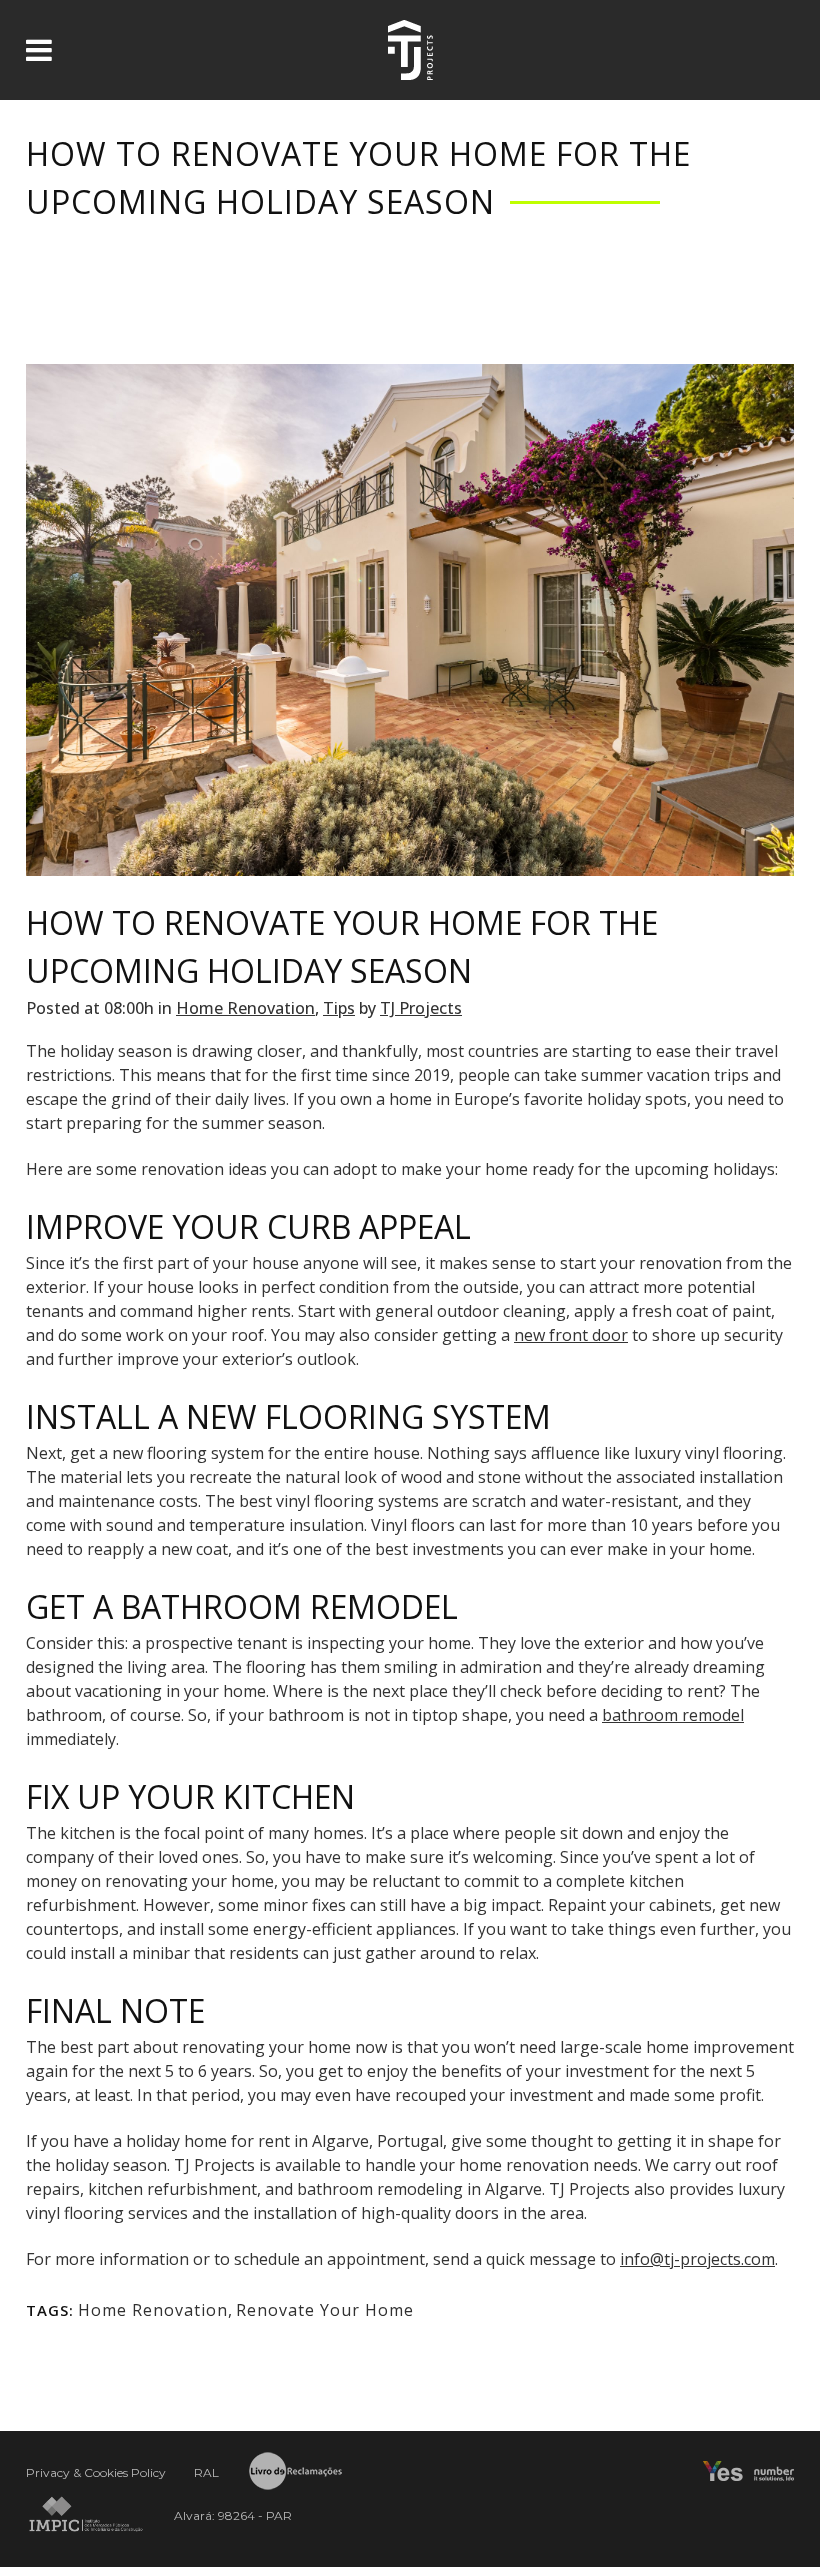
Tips (339, 1008)
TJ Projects (421, 1008)
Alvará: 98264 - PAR (233, 2515)
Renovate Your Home (325, 2310)
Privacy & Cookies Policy (96, 2472)
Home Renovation (245, 1008)
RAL (206, 2472)
